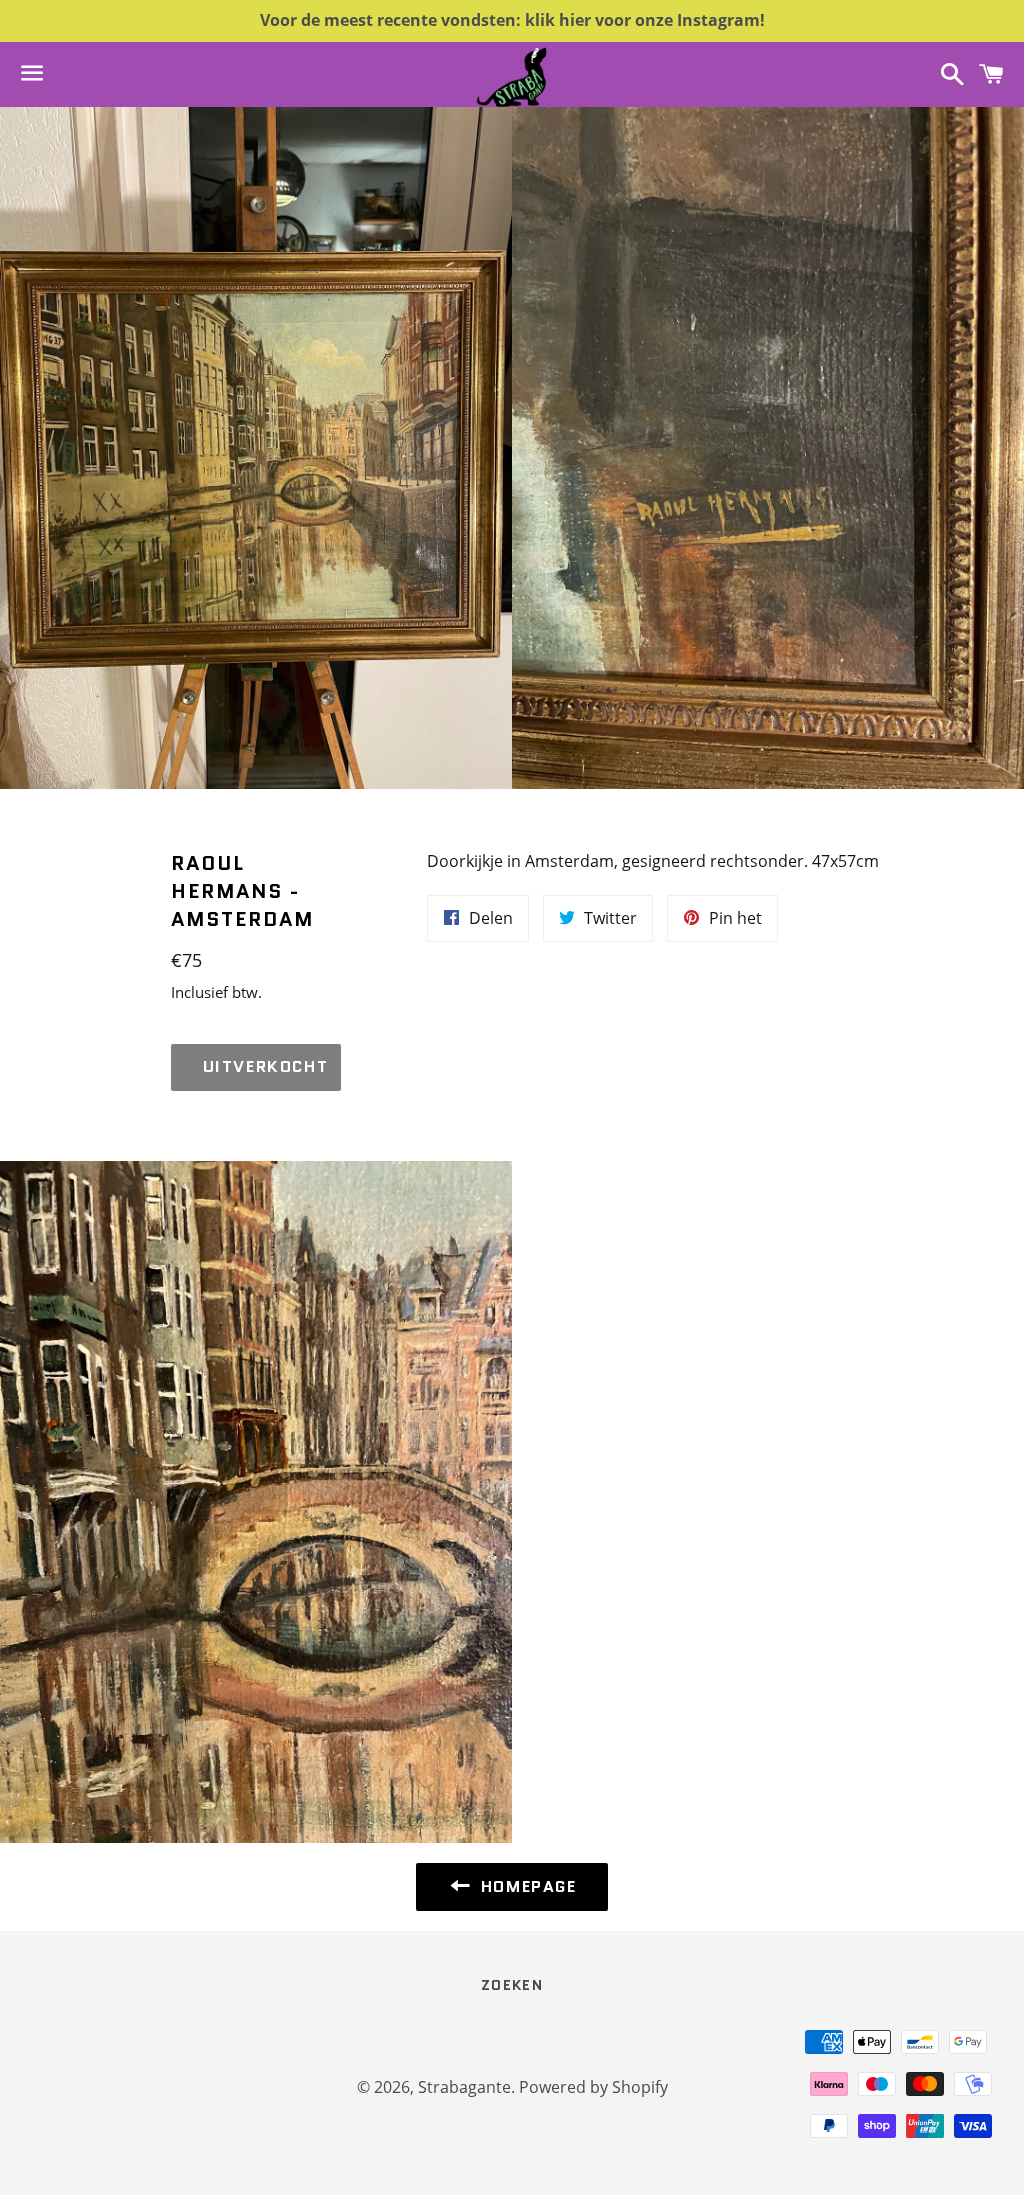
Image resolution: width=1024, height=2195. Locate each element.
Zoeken (512, 1985)
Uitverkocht (266, 1066)
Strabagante (464, 2087)
